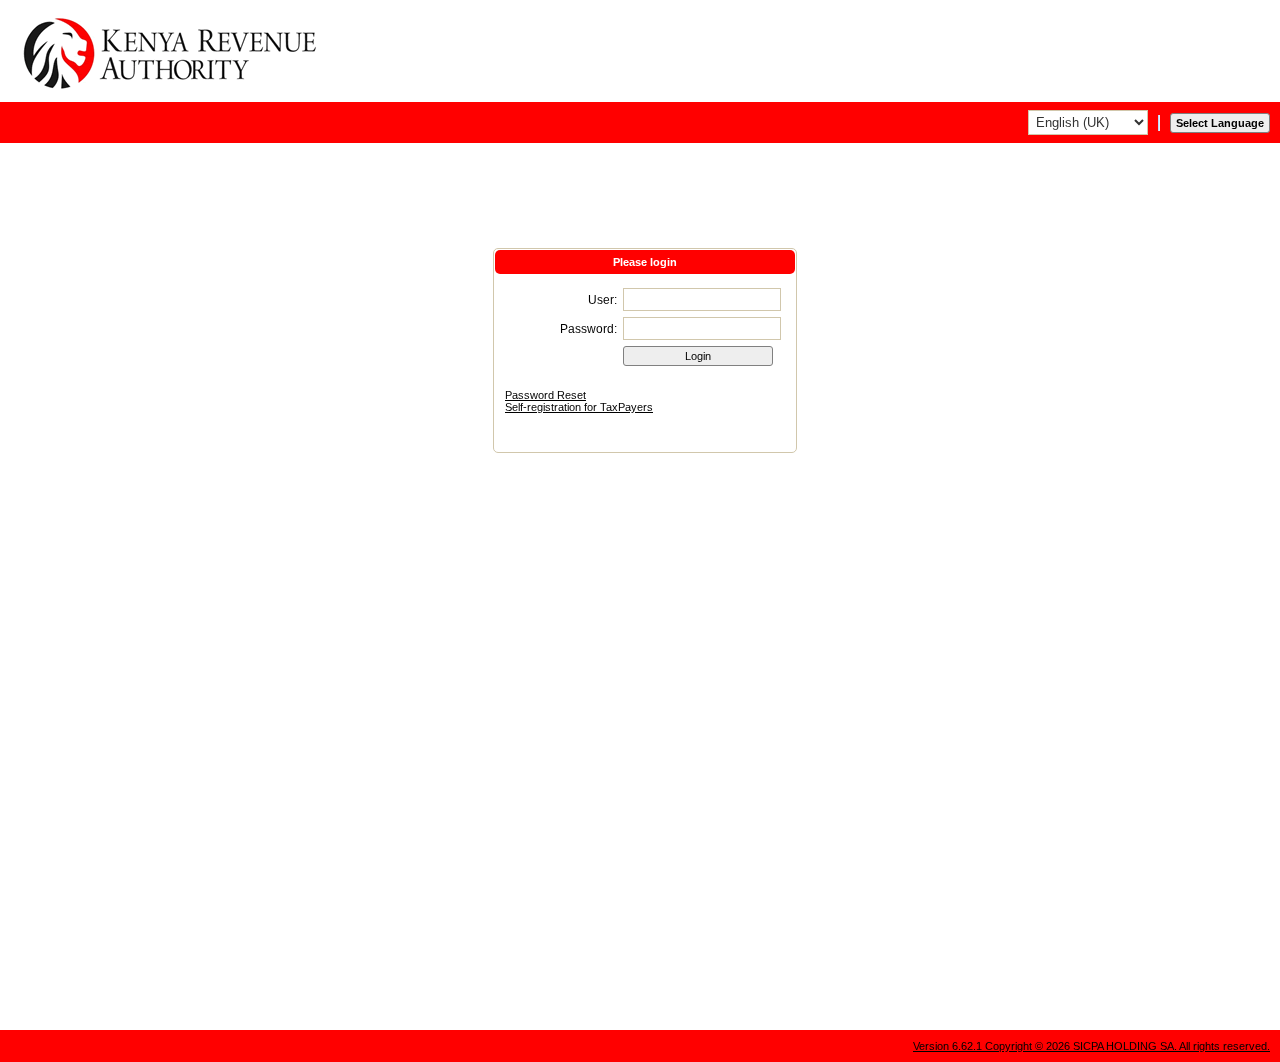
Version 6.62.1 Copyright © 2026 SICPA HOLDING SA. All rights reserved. (1091, 1046)
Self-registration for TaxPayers (579, 407)
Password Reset (545, 395)
